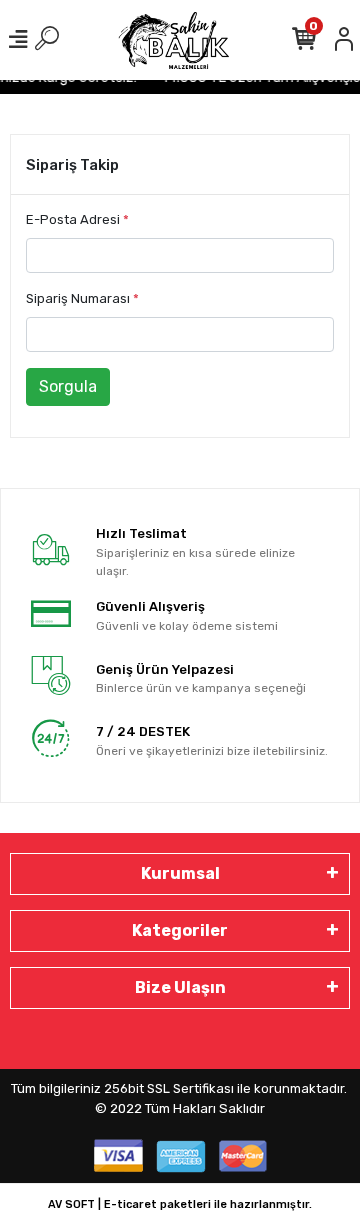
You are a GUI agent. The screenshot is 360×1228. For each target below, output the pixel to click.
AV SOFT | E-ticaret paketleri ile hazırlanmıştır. (180, 1204)
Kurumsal (180, 873)
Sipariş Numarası (82, 298)
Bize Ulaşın (180, 987)
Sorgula (68, 386)
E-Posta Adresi (77, 219)
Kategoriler (180, 930)
